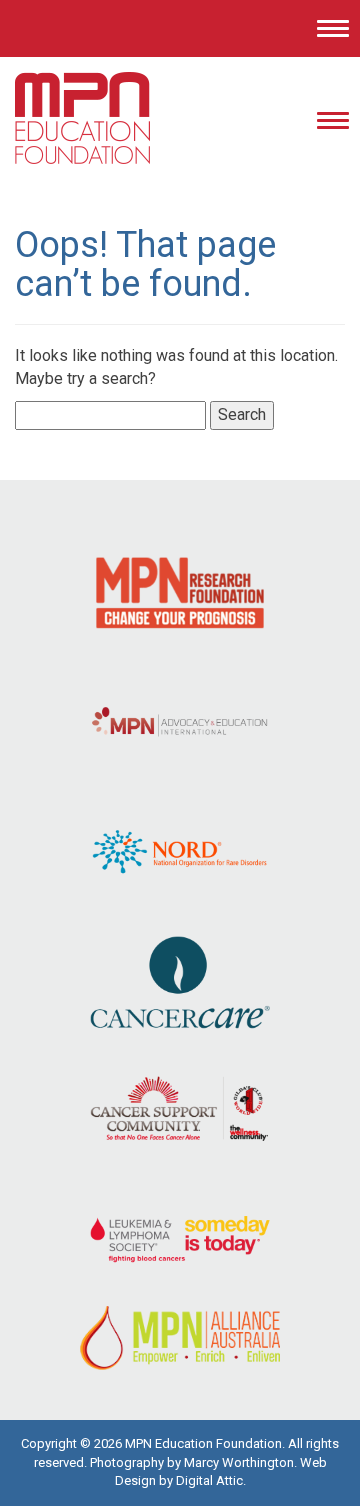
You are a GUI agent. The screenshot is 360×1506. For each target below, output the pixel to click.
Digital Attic (209, 1480)
